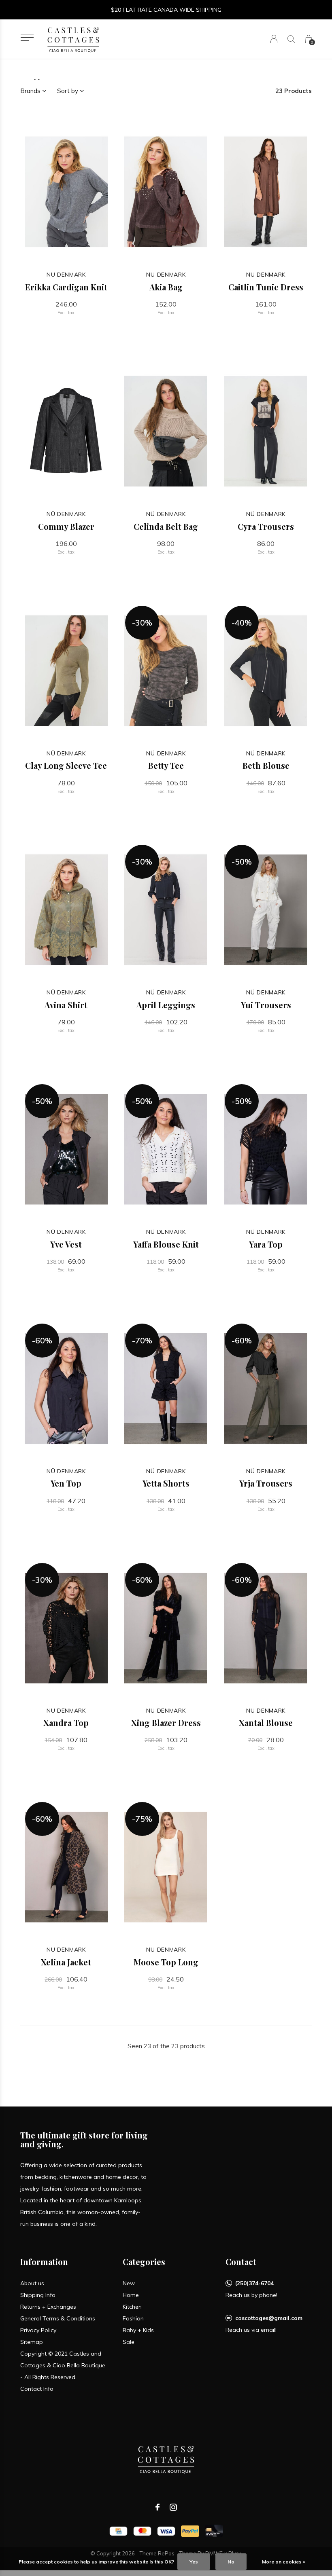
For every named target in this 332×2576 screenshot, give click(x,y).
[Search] (291, 39)
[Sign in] (274, 39)
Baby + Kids (138, 2330)
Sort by (68, 91)
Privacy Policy (38, 2330)
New (129, 2283)
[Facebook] (157, 2507)
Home (131, 2295)
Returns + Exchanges (48, 2307)
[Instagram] (173, 2507)
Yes (194, 2562)
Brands (30, 91)
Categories (144, 2262)
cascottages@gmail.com (269, 2318)
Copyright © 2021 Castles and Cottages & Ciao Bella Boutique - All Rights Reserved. (63, 2365)
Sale (129, 2342)
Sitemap (32, 2342)
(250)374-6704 (254, 2283)
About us (32, 2283)
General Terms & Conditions (58, 2318)
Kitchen (132, 2307)
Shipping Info (38, 2295)
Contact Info (37, 2389)
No (231, 2562)
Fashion (133, 2318)
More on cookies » (284, 2562)
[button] (27, 37)
